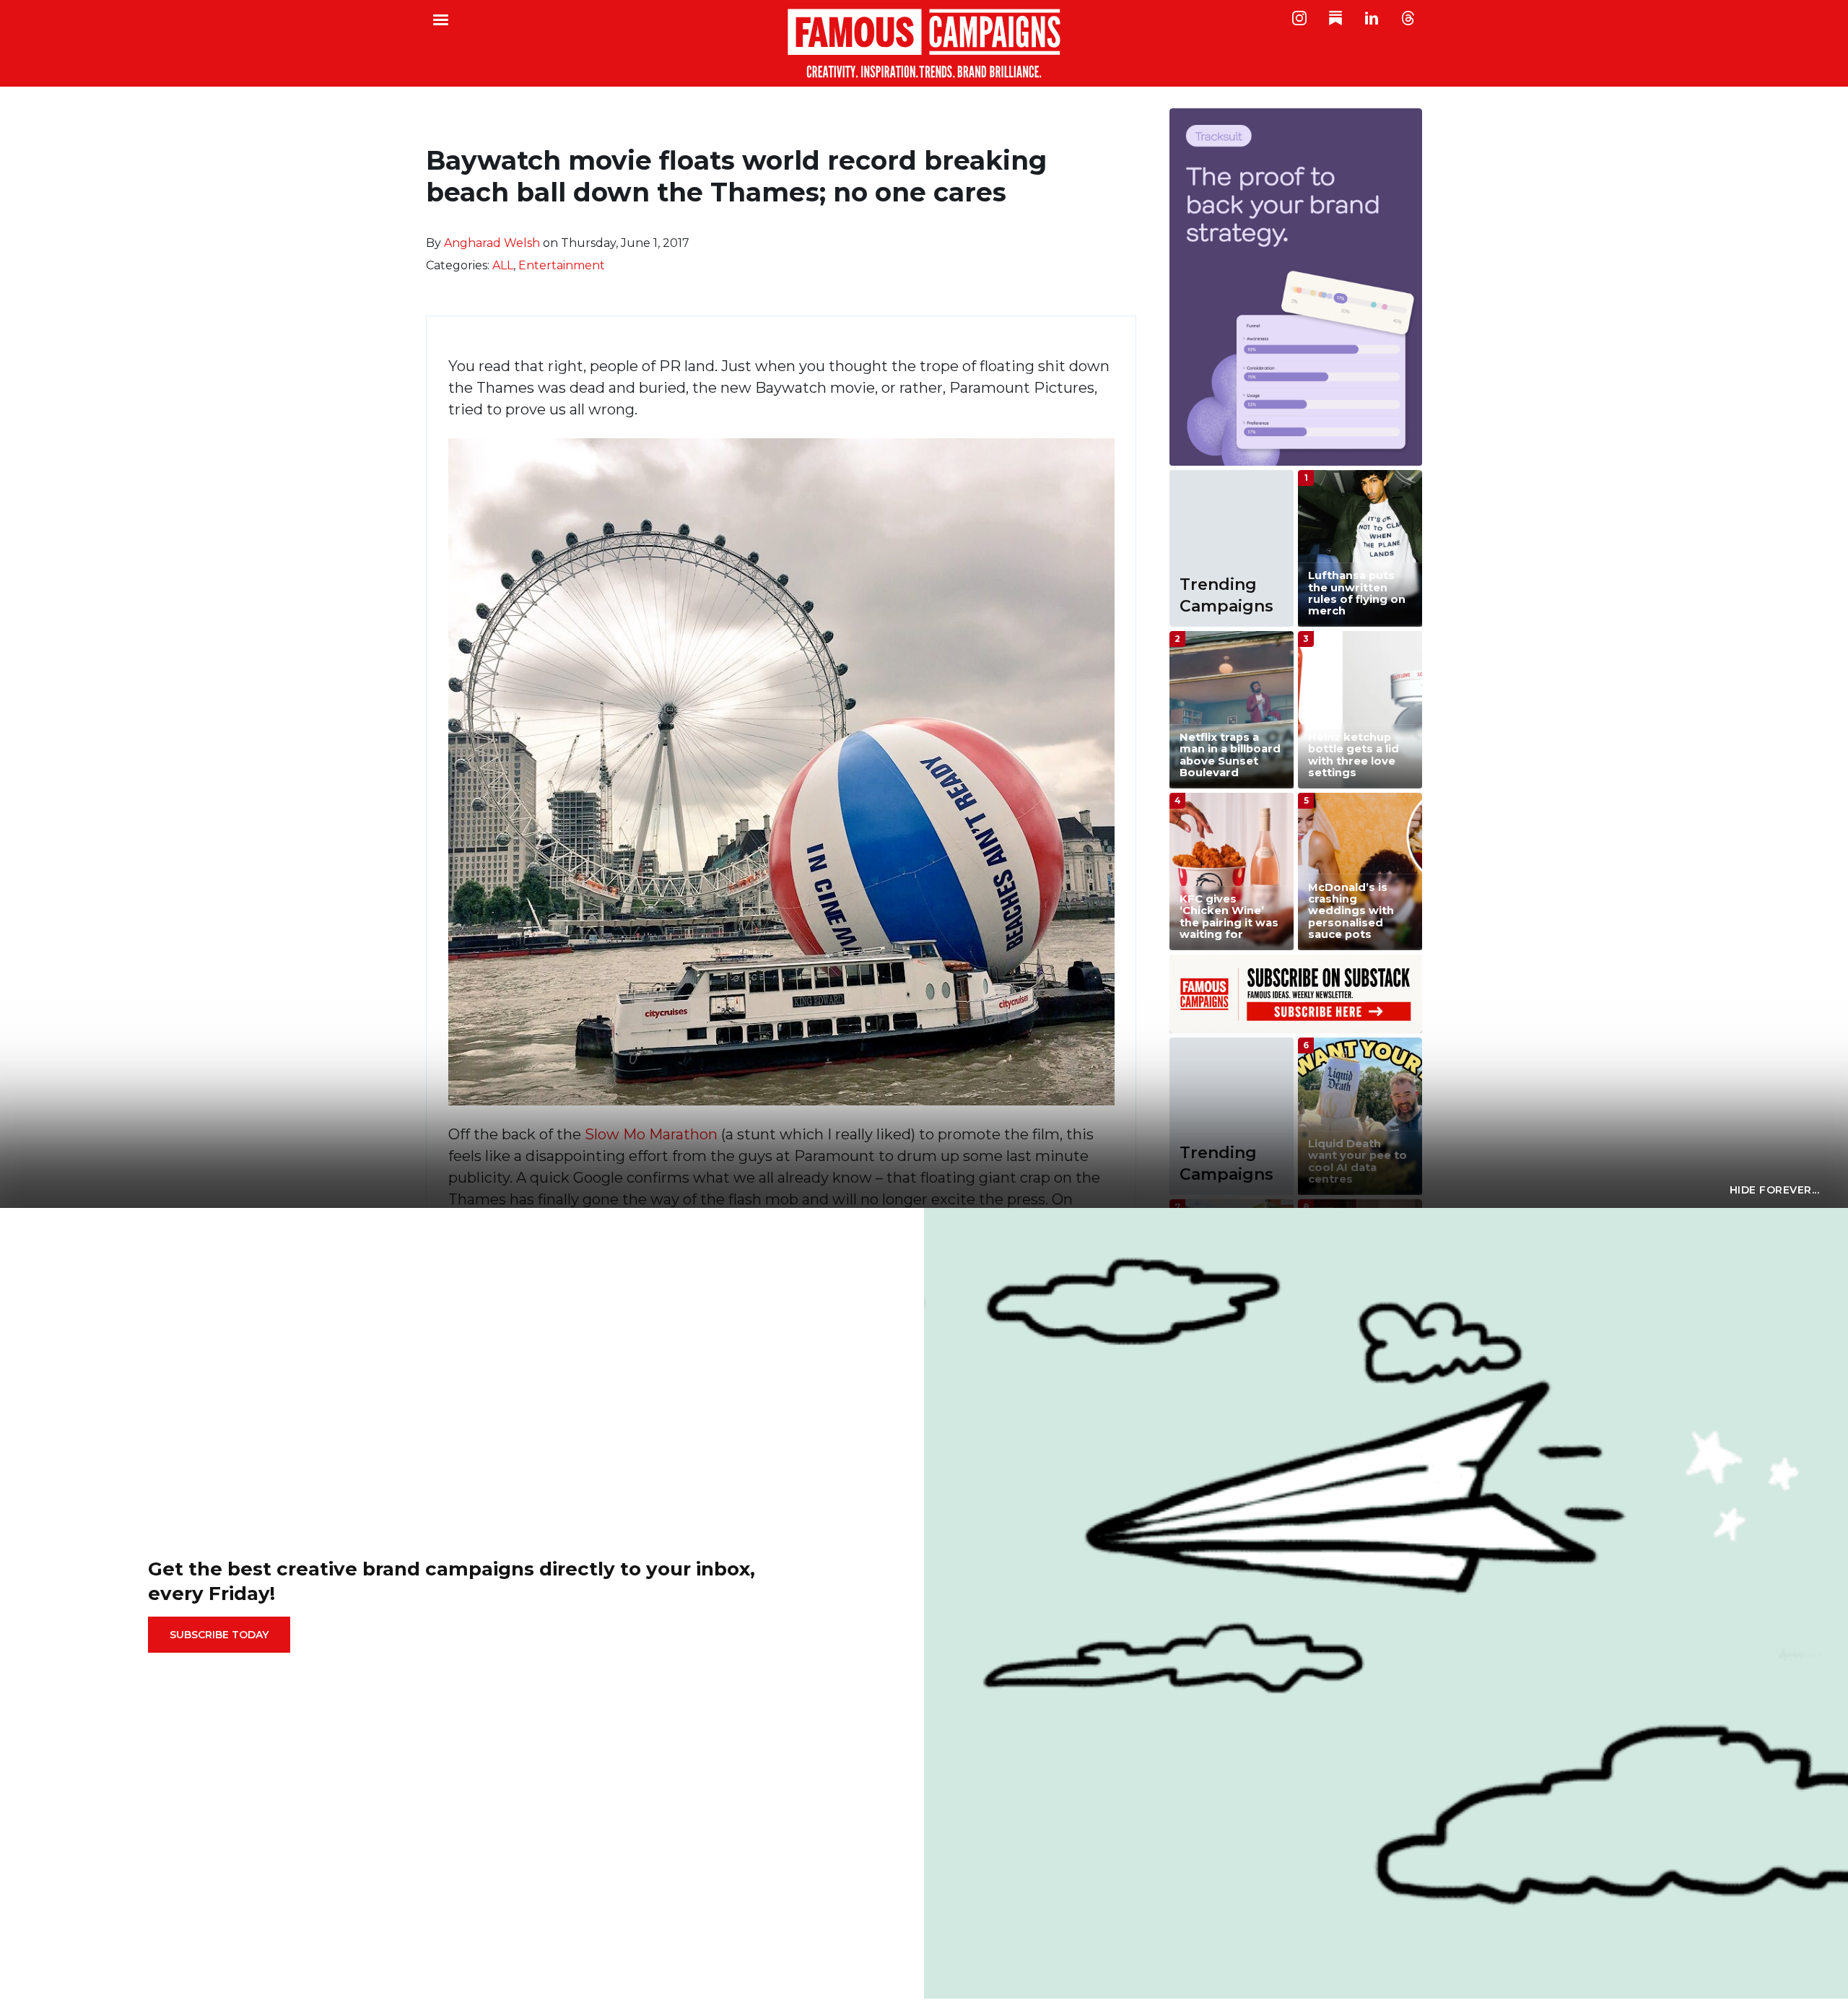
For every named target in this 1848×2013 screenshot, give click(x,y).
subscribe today (219, 1635)
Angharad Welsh (492, 243)
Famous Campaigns (924, 43)
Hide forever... (1775, 1190)
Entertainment (562, 265)
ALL (503, 265)
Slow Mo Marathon (651, 1134)
